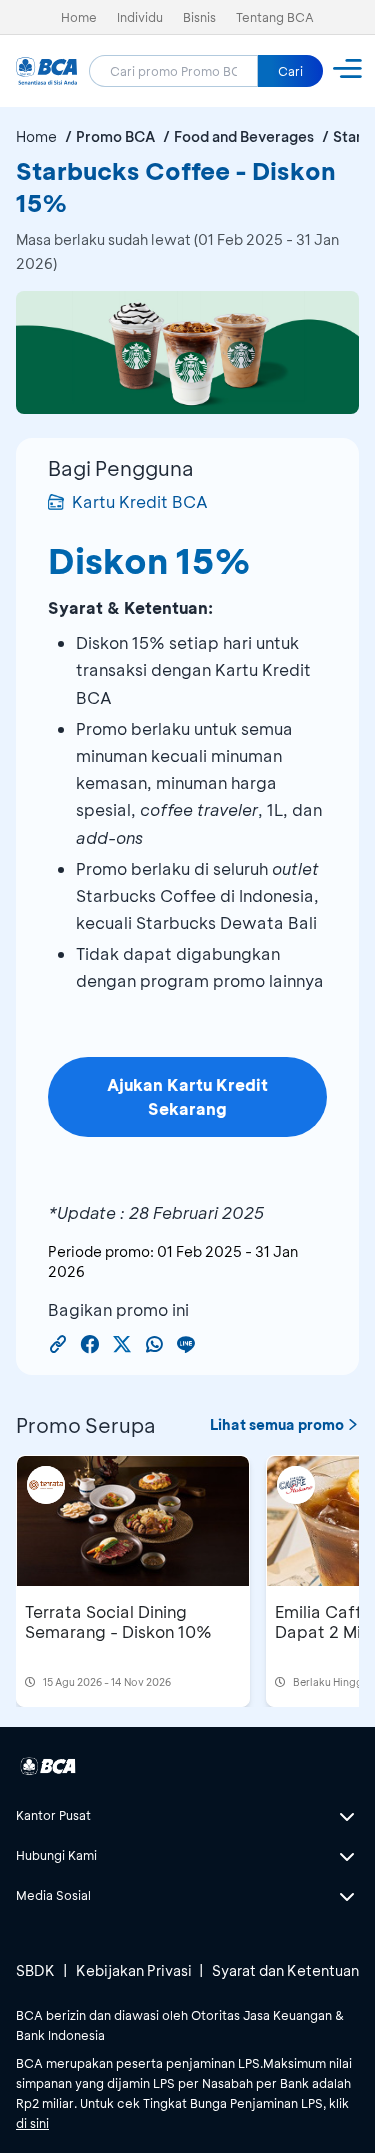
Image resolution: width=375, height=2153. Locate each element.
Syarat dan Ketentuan (285, 1970)
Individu (140, 17)
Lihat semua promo (277, 1424)
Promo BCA (115, 136)
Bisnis (199, 17)
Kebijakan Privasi (134, 1970)
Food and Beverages (244, 136)
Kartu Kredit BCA (140, 501)
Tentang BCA (275, 17)
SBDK (35, 1970)
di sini (32, 2123)
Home (79, 17)
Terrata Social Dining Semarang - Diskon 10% (118, 1621)
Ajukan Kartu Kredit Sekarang (187, 1096)
